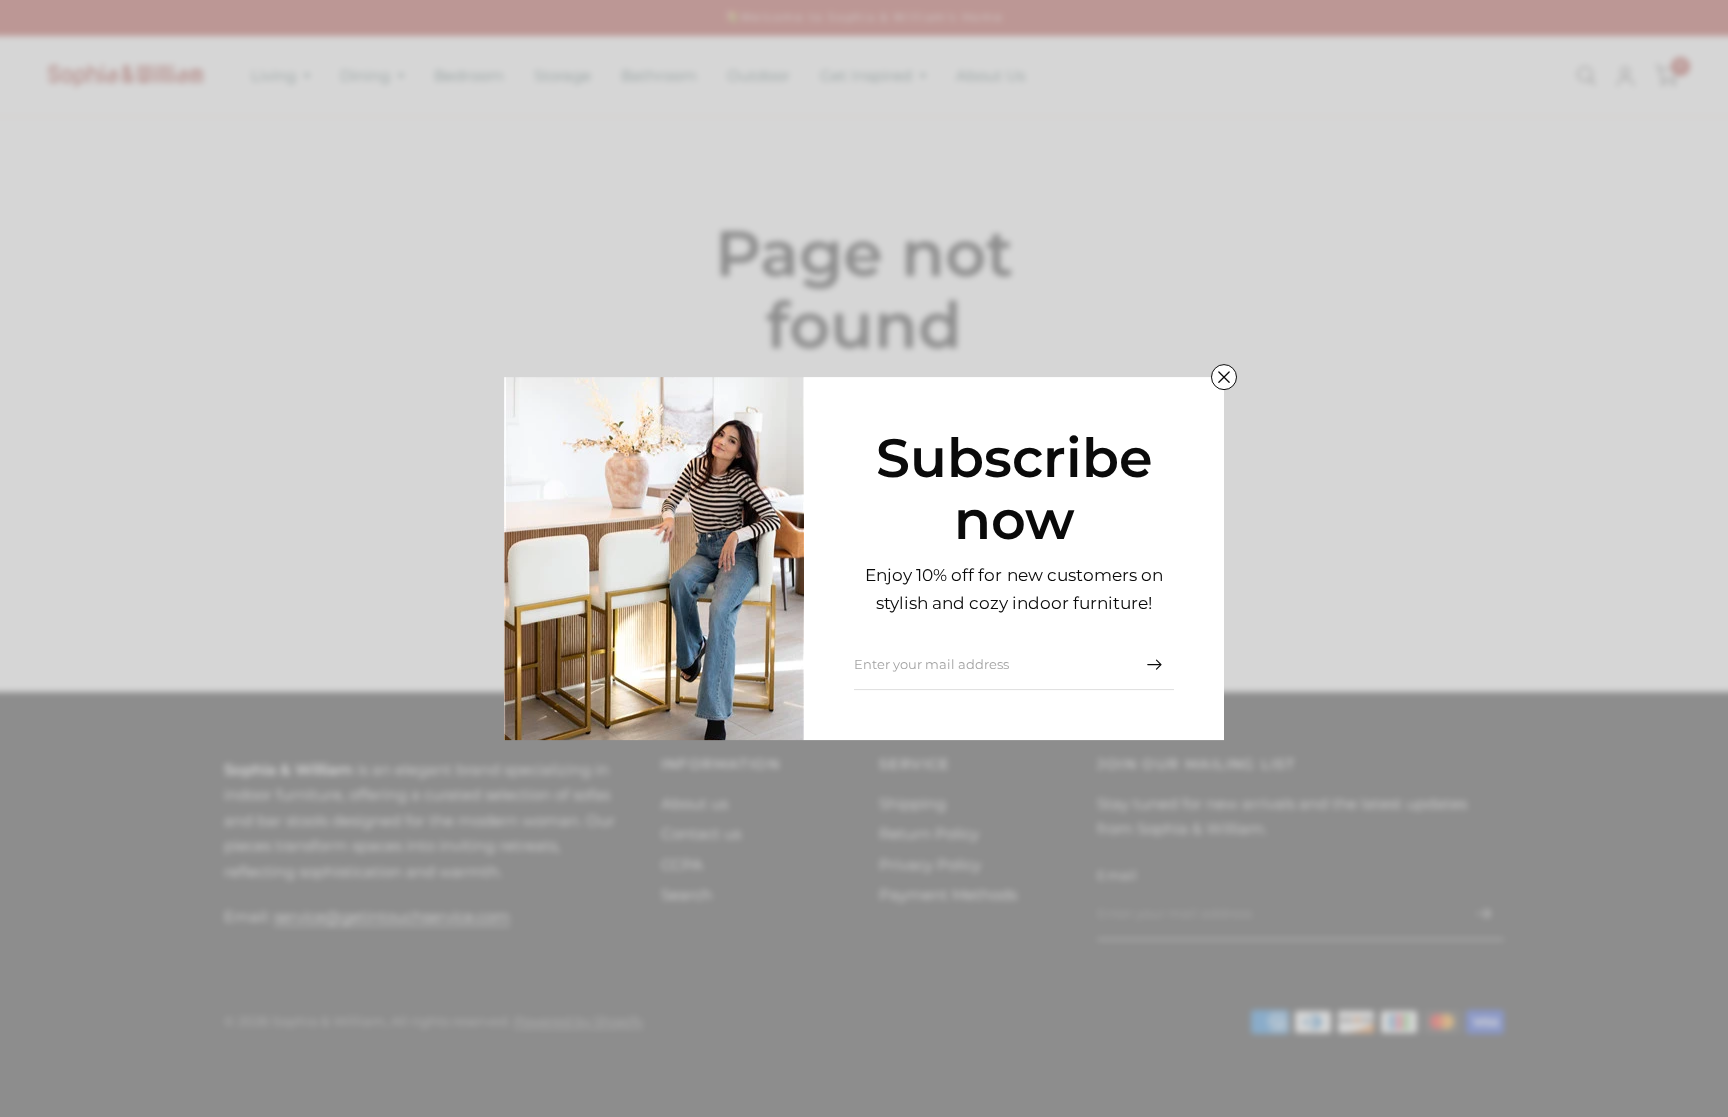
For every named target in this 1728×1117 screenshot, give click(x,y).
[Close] (1224, 377)
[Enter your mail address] (1154, 664)
